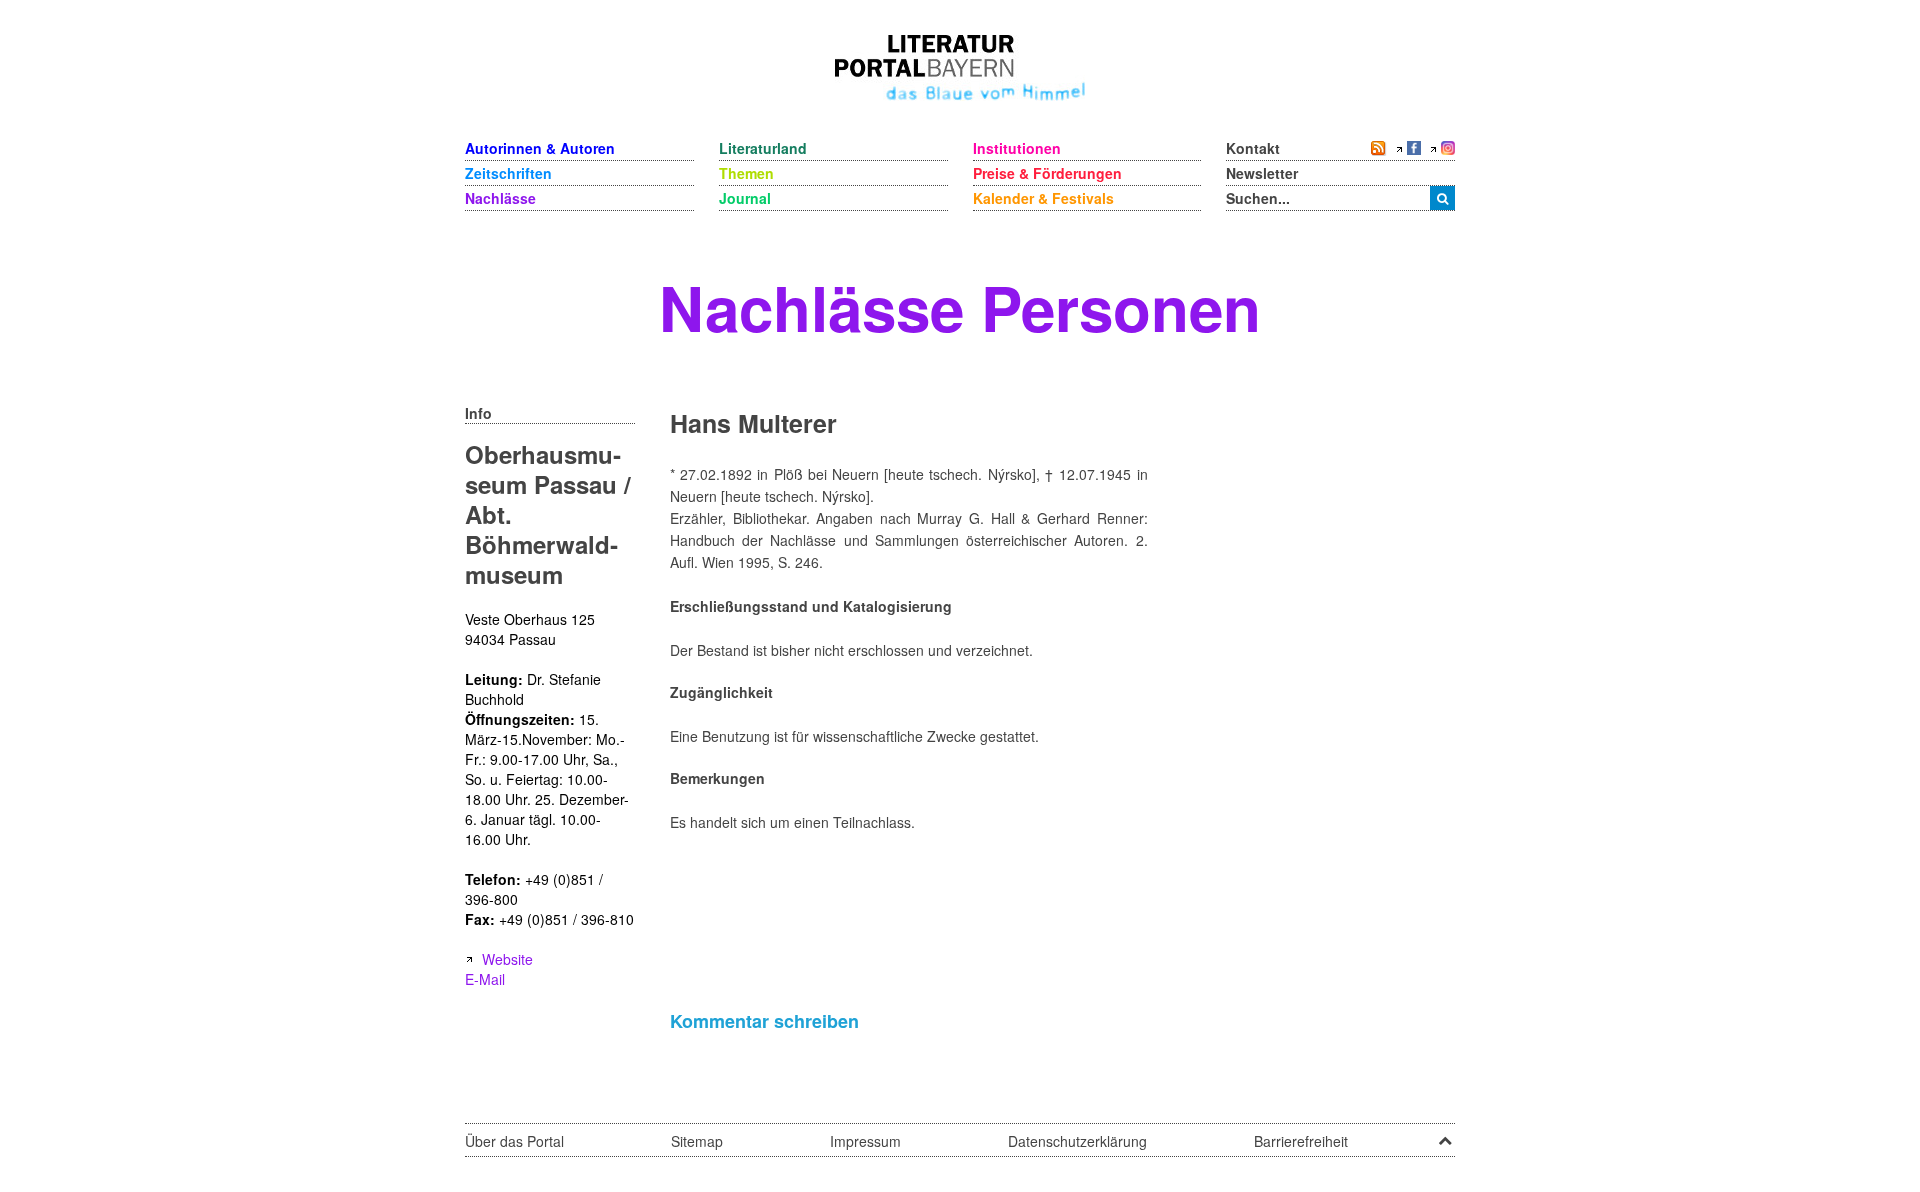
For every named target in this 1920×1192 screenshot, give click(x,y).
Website (507, 959)
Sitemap (697, 1141)
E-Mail (485, 979)
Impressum (865, 1141)
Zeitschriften (508, 173)
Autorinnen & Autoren (540, 148)
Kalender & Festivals (1043, 198)
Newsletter (1262, 173)
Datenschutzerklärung (1077, 1141)
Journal (745, 198)
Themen (746, 173)
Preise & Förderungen (1047, 173)
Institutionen (1017, 148)
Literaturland (763, 148)
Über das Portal (514, 1141)
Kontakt (1253, 148)
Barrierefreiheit (1301, 1141)
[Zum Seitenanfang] (1445, 1134)
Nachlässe (500, 198)
